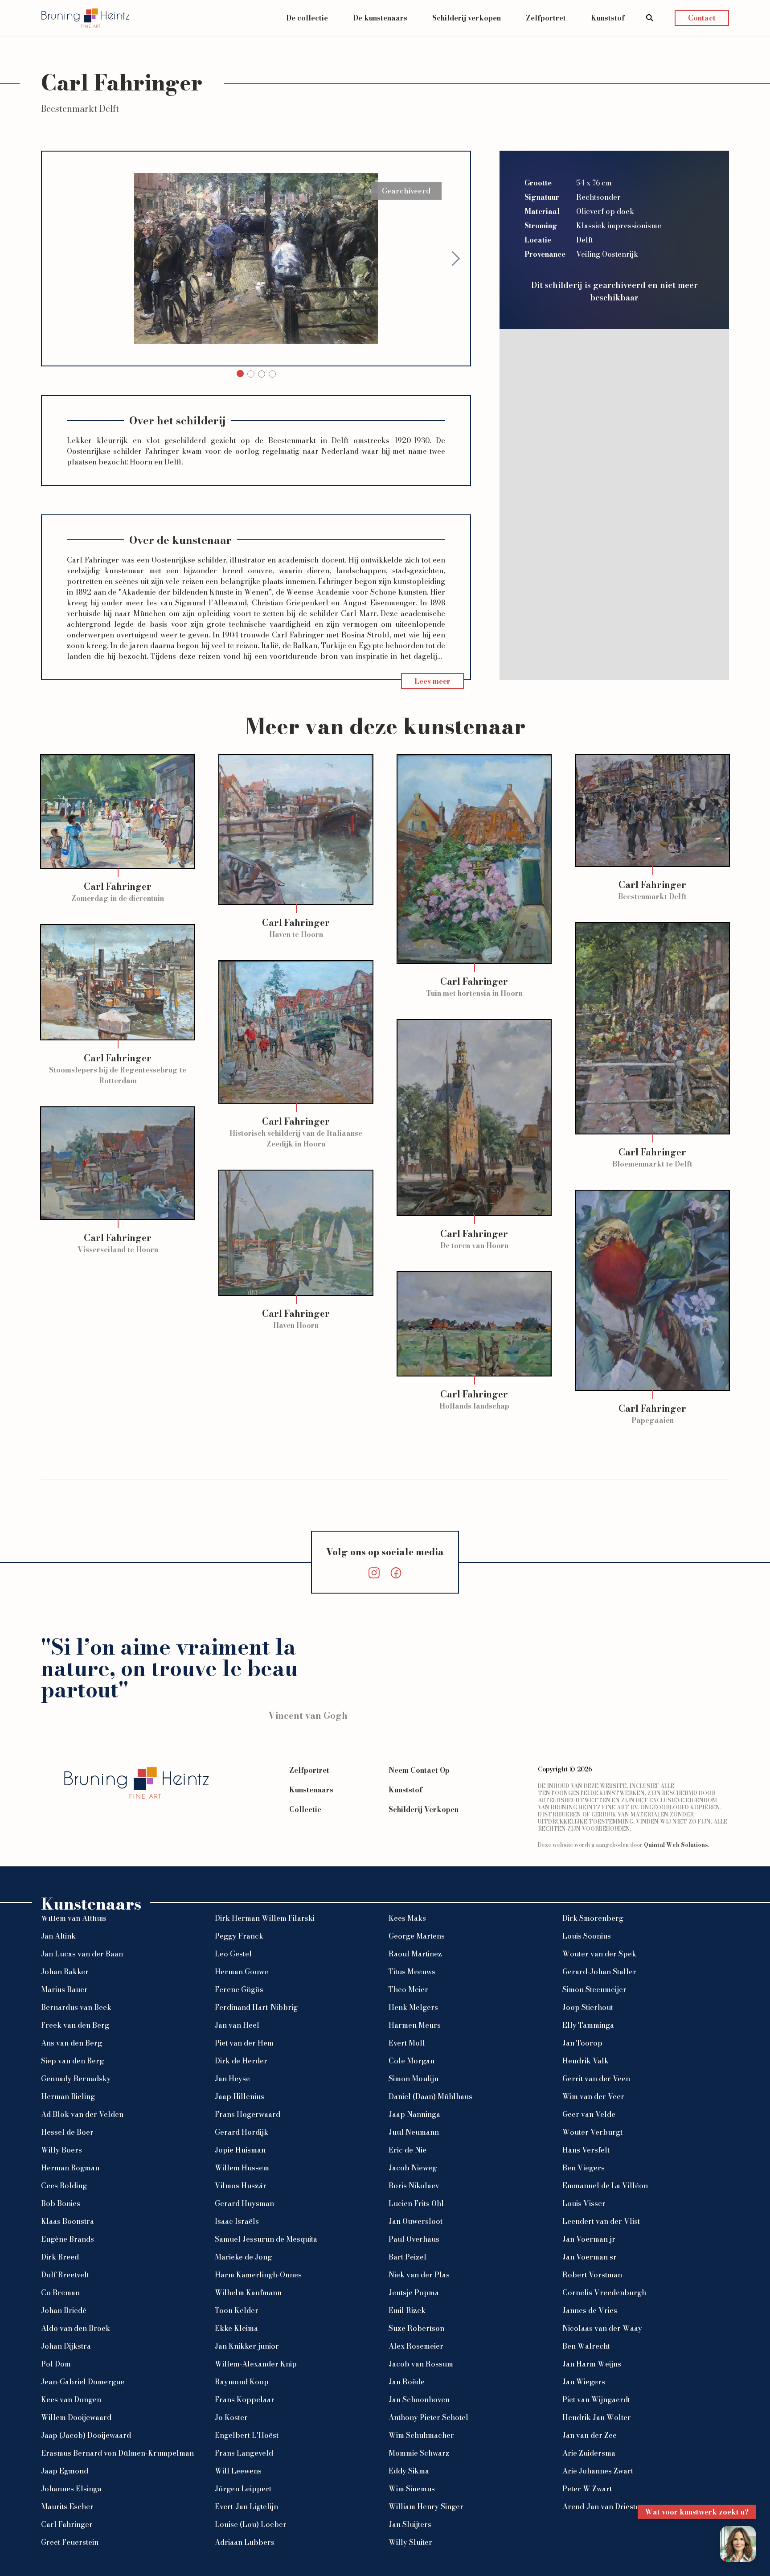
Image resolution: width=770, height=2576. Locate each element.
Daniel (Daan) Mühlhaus (430, 2096)
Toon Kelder (237, 2310)
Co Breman (60, 2293)
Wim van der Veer (593, 2096)
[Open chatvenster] (738, 2544)
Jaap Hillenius (240, 2096)
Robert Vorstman (592, 2275)
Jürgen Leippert (243, 2489)
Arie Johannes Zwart (598, 2471)
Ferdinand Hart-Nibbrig (256, 2007)
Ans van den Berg (72, 2043)
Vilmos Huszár (241, 2186)
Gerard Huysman (244, 2203)
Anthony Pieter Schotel (428, 2417)
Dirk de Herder (241, 2061)
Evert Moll (407, 2043)
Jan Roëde (407, 2382)
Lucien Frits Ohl (416, 2203)
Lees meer (432, 681)
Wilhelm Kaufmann (248, 2293)
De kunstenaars (380, 18)
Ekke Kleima (236, 2328)
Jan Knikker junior (247, 2346)
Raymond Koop (242, 2382)
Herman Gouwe (242, 1972)
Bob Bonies (61, 2203)
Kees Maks (407, 1918)
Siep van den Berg (72, 2061)
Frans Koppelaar (245, 2399)
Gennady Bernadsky (76, 2079)
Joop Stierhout (588, 2007)
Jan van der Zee (590, 2435)
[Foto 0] (240, 374)
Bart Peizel (408, 2257)
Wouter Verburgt (592, 2132)
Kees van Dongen (71, 2399)
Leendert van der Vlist (601, 2221)
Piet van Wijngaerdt (596, 2399)
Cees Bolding (64, 2186)
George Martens (417, 1936)
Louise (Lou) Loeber (251, 2524)
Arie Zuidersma (589, 2453)
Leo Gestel (233, 1954)
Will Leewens (238, 2471)
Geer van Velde (589, 2114)
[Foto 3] (272, 374)
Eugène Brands (68, 2239)
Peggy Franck (239, 1936)
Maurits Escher (67, 2506)
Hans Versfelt (586, 2150)
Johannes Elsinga (71, 2489)
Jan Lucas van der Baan (82, 1954)
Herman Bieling (68, 2096)
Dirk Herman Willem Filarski (265, 1918)
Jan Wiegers (584, 2382)
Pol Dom (56, 2364)
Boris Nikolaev (414, 2186)
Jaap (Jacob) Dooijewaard (86, 2435)
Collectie (305, 1809)
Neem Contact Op (419, 1770)
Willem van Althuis (74, 1918)
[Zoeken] (650, 18)
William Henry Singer (426, 2506)
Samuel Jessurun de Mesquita (266, 2239)
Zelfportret (546, 18)
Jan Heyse (232, 2079)
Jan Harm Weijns (592, 2364)
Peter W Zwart (587, 2489)
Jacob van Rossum (421, 2364)
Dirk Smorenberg (593, 1918)
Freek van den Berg (75, 2025)
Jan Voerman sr (590, 2257)
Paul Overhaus (414, 2239)
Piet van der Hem (244, 2043)
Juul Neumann (414, 2132)
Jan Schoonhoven (419, 2399)
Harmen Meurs (415, 2025)
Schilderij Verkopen (424, 1809)
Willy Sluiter (410, 2542)
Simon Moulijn (414, 2079)
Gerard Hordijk (242, 2132)
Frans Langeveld (244, 2453)
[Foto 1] (251, 374)
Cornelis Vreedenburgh (604, 2293)
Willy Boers (61, 2150)
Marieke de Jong (243, 2257)
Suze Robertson (416, 2328)
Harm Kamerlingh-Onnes (258, 2275)
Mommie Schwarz (419, 2453)
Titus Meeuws (412, 1972)
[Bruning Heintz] (86, 18)
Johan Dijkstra (66, 2346)
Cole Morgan (412, 2061)
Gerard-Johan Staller (599, 1972)
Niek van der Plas (419, 2275)
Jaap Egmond (65, 2471)
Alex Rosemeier (416, 2346)
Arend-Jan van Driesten (603, 2506)
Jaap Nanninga (414, 2114)
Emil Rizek (407, 2310)
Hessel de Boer (67, 2132)
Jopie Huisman (240, 2150)
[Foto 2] (262, 374)
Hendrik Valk (586, 2061)
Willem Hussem (242, 2168)
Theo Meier (408, 1989)
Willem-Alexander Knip (256, 2364)
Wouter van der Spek (599, 1954)
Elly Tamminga (588, 2025)
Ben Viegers (584, 2168)
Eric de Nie (408, 2150)
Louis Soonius (587, 1936)
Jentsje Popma (414, 2293)
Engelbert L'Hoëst (247, 2435)
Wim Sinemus (412, 2489)
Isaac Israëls (237, 2221)
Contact (702, 18)
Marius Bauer (64, 1989)
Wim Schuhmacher (421, 2435)
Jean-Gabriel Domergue (83, 2382)
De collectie (307, 18)
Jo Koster (231, 2417)
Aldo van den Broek (76, 2328)
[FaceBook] (396, 1573)
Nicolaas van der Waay (602, 2328)
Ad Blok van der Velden (82, 2114)
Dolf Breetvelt (65, 2275)
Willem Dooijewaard (76, 2417)
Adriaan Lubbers (245, 2542)
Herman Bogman (70, 2168)
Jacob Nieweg (413, 2168)
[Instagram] (374, 1573)
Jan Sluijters (410, 2524)
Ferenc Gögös (239, 1989)
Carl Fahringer (67, 2524)
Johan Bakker (65, 1972)
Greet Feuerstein (70, 2542)
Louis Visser (584, 2203)
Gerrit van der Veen (596, 2079)
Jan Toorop (582, 2043)
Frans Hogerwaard (248, 2114)
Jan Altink (58, 1936)
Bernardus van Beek (76, 2007)
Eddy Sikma (409, 2471)
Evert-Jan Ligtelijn (246, 2506)
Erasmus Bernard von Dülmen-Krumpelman (117, 2453)
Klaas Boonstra (68, 2221)
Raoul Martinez (415, 1954)
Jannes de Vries (590, 2310)
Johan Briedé (64, 2310)
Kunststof (608, 18)
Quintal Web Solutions (676, 1845)
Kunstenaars (311, 1790)
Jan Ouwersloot (416, 2221)
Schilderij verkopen (467, 18)
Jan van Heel (237, 2025)
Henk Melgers (413, 2007)
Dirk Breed (60, 2257)
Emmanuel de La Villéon (605, 2186)
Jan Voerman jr (589, 2239)
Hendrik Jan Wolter (597, 2417)
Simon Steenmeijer (594, 1989)
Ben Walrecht (586, 2346)
